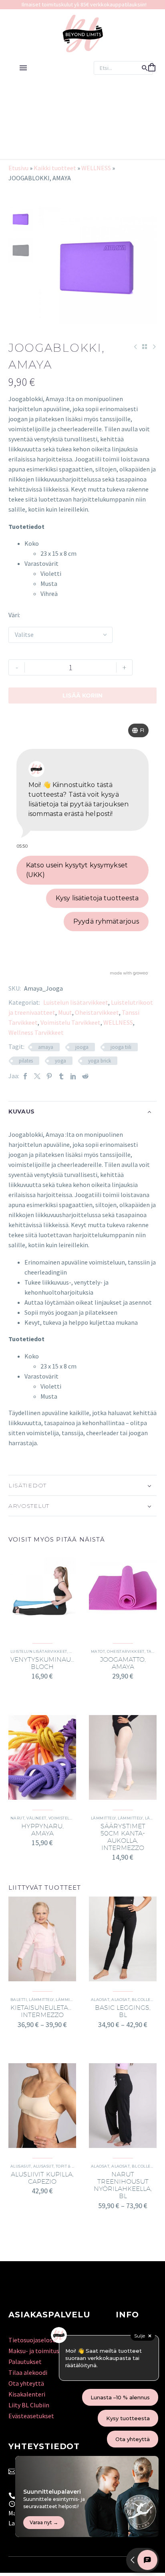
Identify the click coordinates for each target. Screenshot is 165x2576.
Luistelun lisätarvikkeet (76, 1002)
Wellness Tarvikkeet (36, 1032)
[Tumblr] (61, 1076)
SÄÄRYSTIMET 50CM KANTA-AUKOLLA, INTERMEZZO (123, 1837)
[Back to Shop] (145, 347)
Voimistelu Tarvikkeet (70, 1022)
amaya (46, 1047)
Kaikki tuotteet (55, 168)
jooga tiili (121, 1047)
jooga (82, 1047)
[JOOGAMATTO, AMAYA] (123, 1591)
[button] (145, 68)
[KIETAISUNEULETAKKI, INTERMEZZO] (42, 1939)
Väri (14, 615)
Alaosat (100, 2000)
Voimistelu (61, 1818)
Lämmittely (104, 1818)
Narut (17, 1818)
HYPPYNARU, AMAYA (42, 1830)
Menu (23, 68)
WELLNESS (96, 168)
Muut (65, 1012)
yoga (60, 1061)
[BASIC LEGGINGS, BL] (123, 1939)
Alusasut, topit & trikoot (61, 2166)
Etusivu (18, 168)
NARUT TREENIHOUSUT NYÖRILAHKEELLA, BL (123, 2185)
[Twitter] (37, 1076)
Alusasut (21, 2166)
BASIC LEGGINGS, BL (123, 2011)
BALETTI (19, 2000)
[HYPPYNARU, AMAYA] (42, 1757)
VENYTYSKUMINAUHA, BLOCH (46, 1663)
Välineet (36, 1818)
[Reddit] (85, 1076)
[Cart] (152, 68)
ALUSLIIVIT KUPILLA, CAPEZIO (42, 2178)
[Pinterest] (49, 1076)
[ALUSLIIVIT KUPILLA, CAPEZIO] (42, 2106)
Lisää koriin (82, 695)
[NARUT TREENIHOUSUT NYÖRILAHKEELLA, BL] (123, 2106)
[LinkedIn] (73, 1076)
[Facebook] (25, 1076)
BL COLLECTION (147, 2000)
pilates (26, 1061)
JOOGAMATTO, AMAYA (123, 1663)
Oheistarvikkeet (97, 1012)
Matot (98, 1651)
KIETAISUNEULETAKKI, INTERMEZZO (45, 2011)
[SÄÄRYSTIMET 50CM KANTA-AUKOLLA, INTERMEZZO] (123, 1757)
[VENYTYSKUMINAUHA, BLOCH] (42, 1591)
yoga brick (100, 1061)
